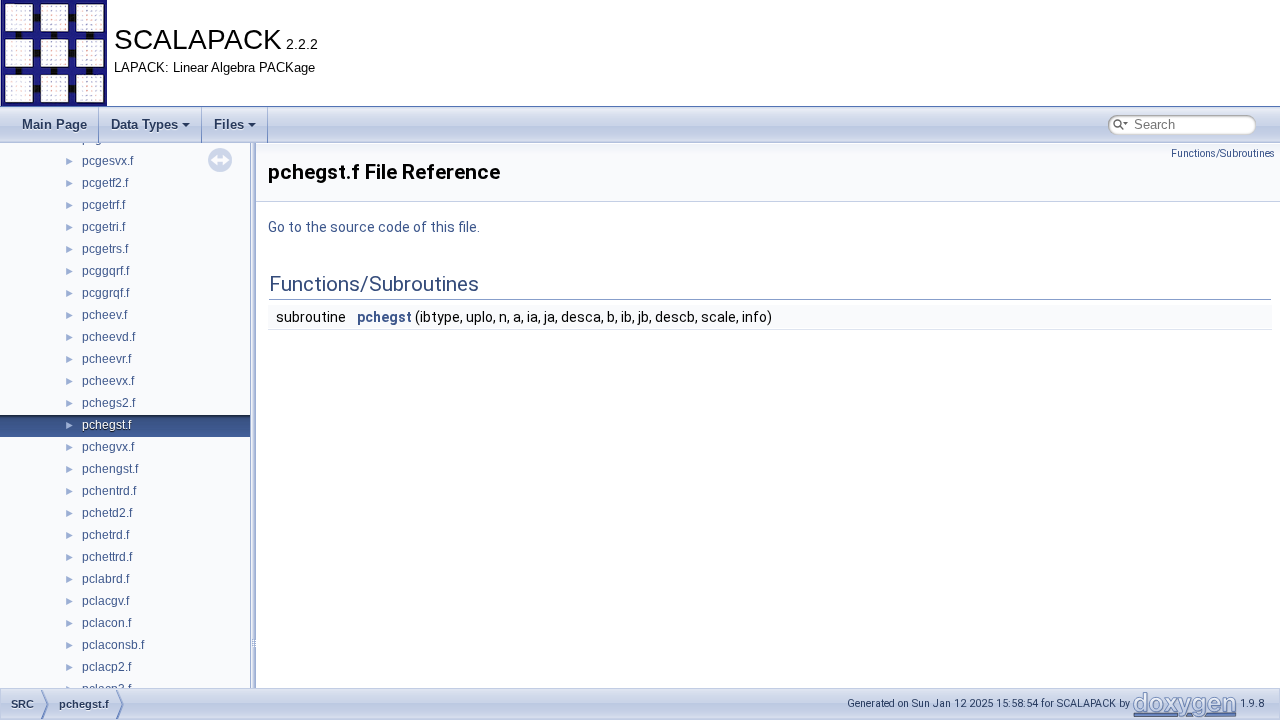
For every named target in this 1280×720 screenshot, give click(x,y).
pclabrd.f (105, 579)
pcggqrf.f (105, 271)
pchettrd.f (107, 557)
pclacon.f (106, 623)
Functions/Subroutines (1223, 153)
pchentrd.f (109, 491)
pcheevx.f (108, 381)
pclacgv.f (105, 601)
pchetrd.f (105, 535)
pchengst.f (110, 469)
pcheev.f (104, 315)
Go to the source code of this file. (374, 227)
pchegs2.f (108, 403)
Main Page (54, 124)
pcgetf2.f (105, 183)
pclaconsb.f (113, 645)
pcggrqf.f (105, 293)
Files (229, 124)
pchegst (384, 317)
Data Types (144, 124)
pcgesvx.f (107, 161)
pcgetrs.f (105, 249)
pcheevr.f (106, 359)
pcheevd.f (108, 337)
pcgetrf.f (103, 205)
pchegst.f (106, 425)
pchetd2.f (107, 513)
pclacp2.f (106, 667)
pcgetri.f (103, 227)
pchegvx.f (108, 447)
